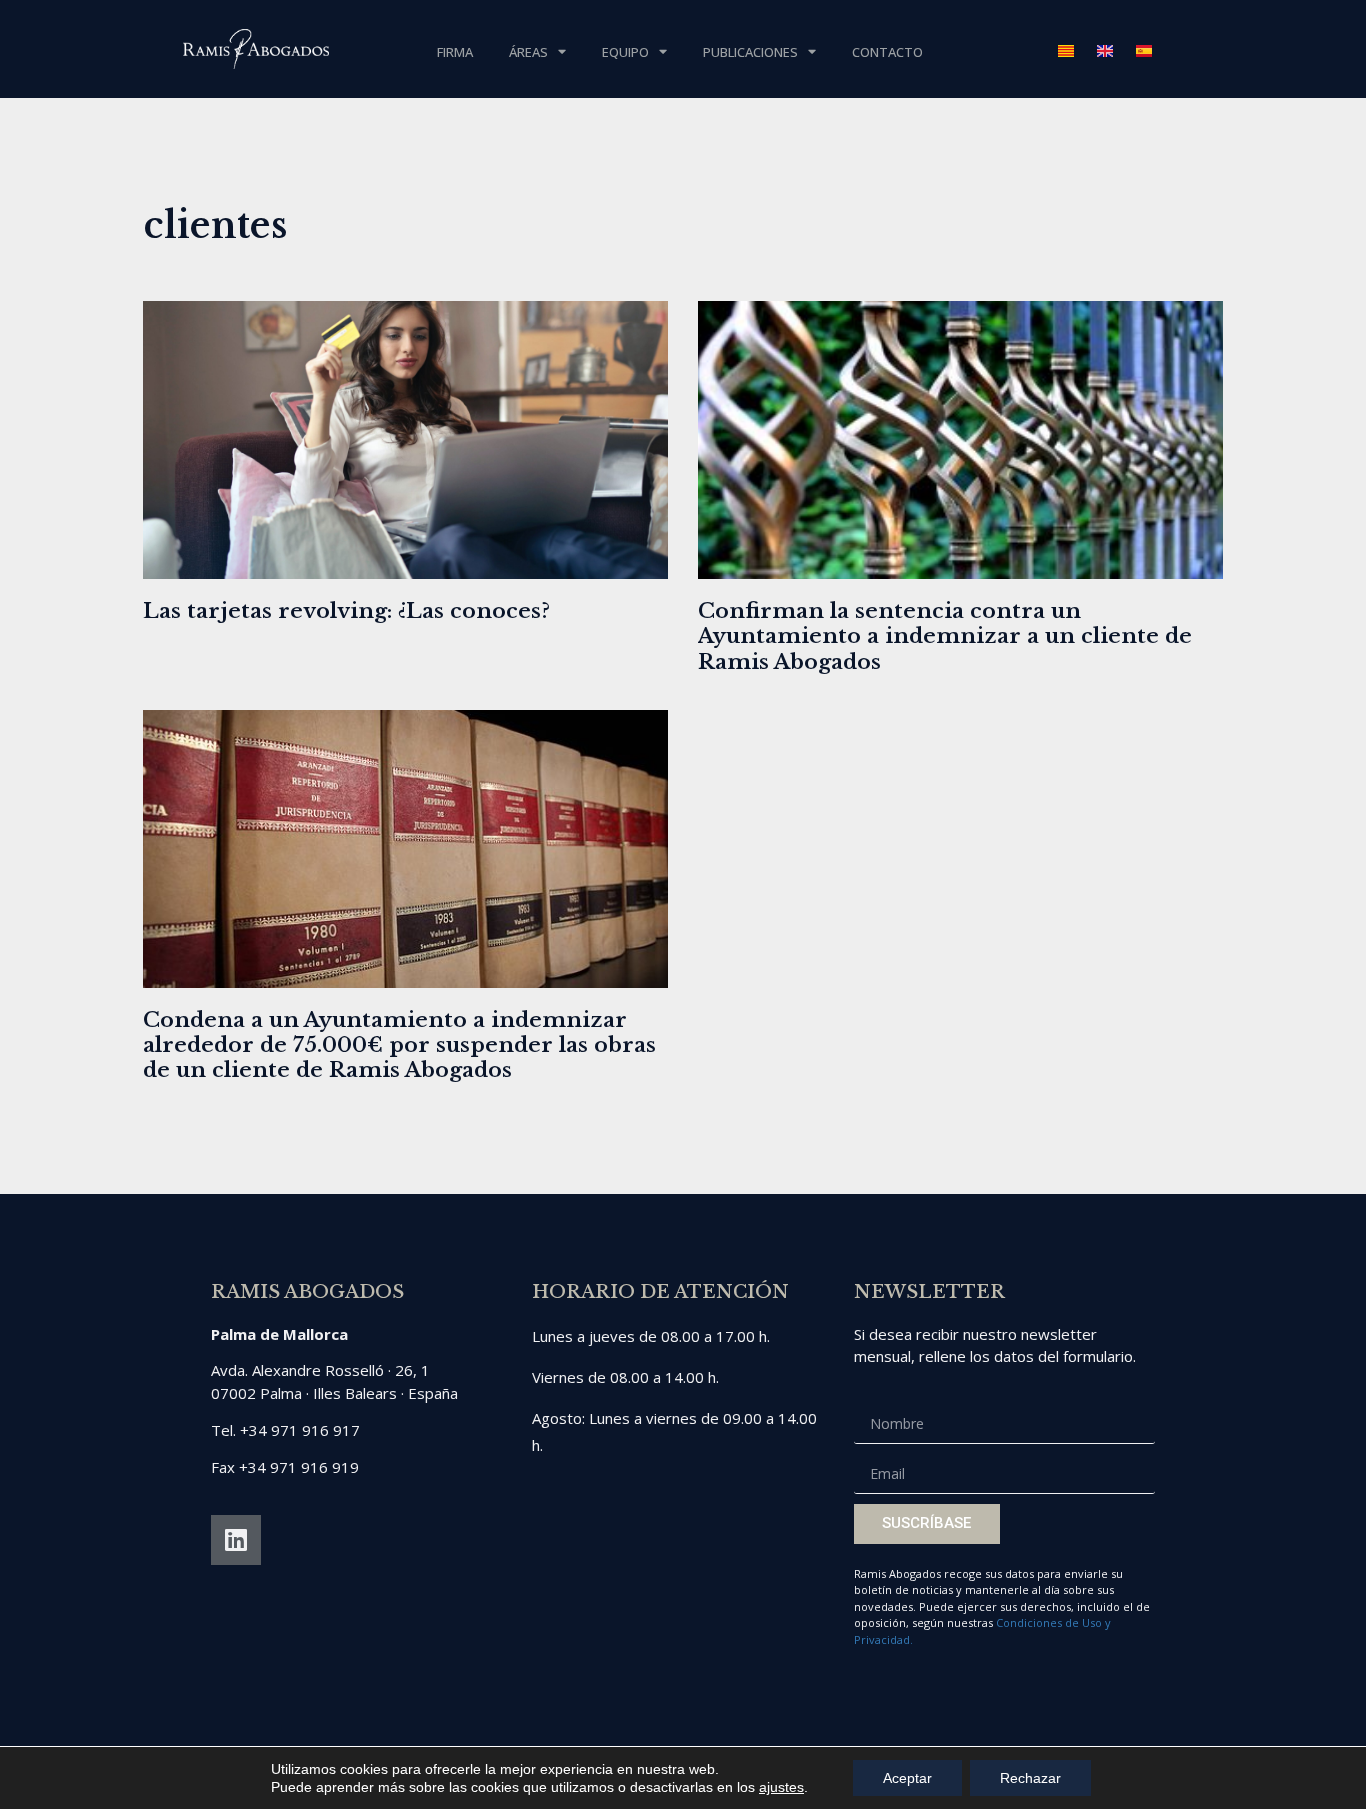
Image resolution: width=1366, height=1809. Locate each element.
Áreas (528, 52)
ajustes (781, 1787)
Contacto (887, 52)
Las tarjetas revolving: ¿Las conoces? (346, 611)
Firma (455, 52)
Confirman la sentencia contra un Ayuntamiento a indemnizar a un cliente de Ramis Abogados (945, 636)
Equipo (625, 52)
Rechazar (1030, 1778)
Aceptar (907, 1778)
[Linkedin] (236, 1540)
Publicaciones (750, 52)
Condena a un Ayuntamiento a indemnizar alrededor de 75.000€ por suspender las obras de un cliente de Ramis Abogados (399, 1045)
